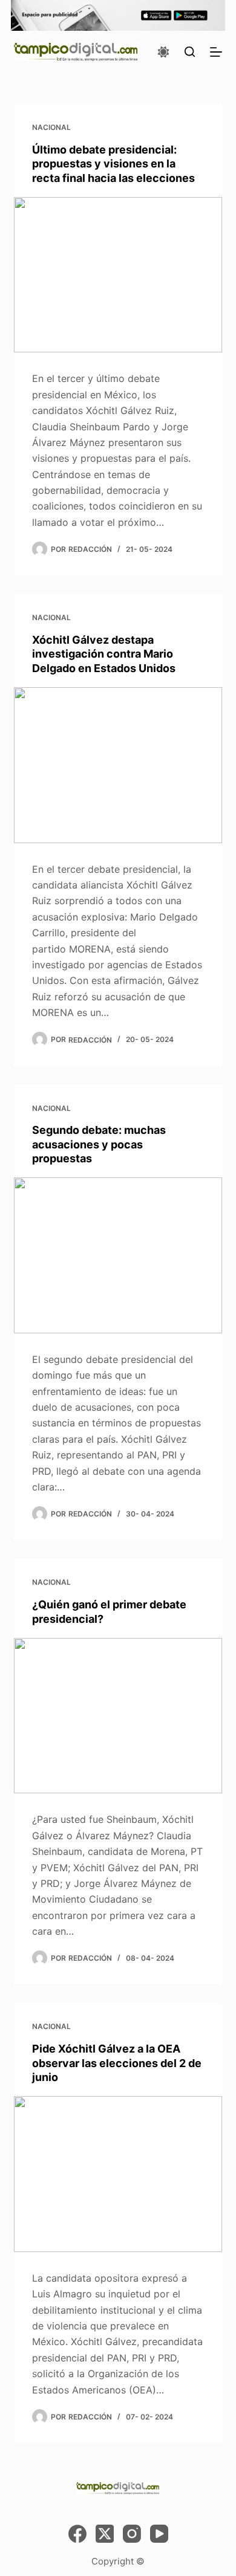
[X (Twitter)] (105, 2534)
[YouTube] (159, 2534)
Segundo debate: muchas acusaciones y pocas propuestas (99, 1144)
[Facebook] (77, 2534)
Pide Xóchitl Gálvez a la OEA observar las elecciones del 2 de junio (117, 2063)
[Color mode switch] (163, 52)
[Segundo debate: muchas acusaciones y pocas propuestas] (118, 1255)
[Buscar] (190, 52)
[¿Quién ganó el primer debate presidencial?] (118, 1716)
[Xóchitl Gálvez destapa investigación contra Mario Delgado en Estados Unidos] (118, 765)
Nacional (51, 127)
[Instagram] (132, 2534)
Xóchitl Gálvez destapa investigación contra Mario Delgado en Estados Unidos (104, 654)
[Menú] (216, 52)
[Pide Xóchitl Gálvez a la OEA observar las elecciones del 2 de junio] (118, 2174)
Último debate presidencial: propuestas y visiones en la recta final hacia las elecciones (113, 164)
